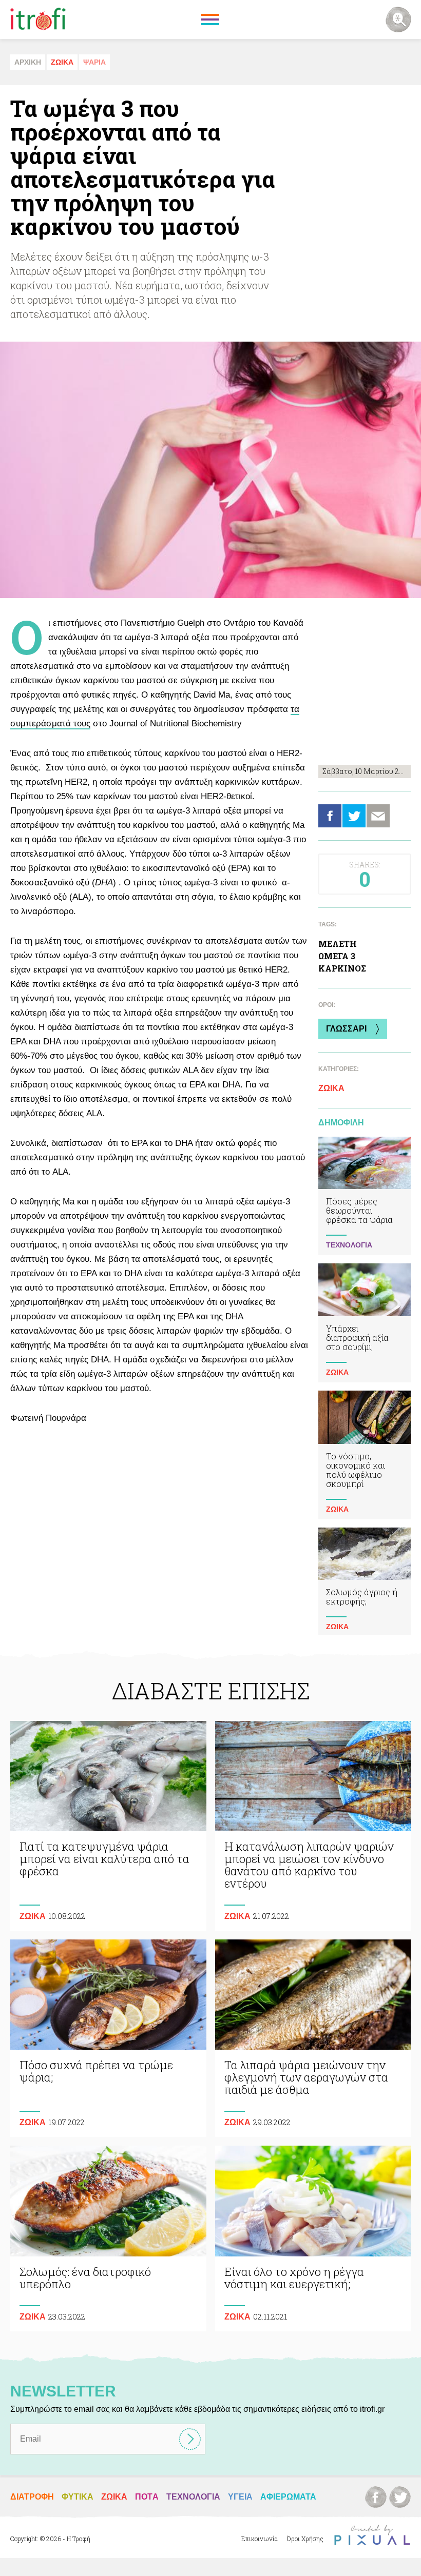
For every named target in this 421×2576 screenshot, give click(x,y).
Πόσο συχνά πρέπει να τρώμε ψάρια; (108, 2038)
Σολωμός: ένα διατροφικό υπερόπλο (108, 2238)
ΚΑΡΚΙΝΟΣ (342, 968)
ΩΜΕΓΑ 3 (337, 956)
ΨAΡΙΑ (94, 62)
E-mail (378, 816)
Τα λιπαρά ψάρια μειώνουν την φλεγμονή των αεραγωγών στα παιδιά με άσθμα (313, 2038)
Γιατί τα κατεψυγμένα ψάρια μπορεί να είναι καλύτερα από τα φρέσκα (108, 1826)
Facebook (330, 816)
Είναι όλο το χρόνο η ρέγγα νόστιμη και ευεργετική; (313, 2238)
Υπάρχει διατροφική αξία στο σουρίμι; (365, 1323)
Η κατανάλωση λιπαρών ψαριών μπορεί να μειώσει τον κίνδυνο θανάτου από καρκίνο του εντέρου (313, 1826)
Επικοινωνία (260, 2539)
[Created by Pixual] (372, 2535)
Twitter (354, 816)
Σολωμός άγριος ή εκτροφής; (365, 1582)
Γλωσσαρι (346, 1029)
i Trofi (38, 19)
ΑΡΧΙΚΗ (28, 62)
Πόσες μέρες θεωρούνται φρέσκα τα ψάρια (365, 1196)
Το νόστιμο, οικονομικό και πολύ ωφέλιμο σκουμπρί (365, 1455)
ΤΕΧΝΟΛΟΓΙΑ (349, 1245)
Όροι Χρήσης (305, 2539)
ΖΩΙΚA (62, 62)
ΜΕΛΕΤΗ (338, 944)
